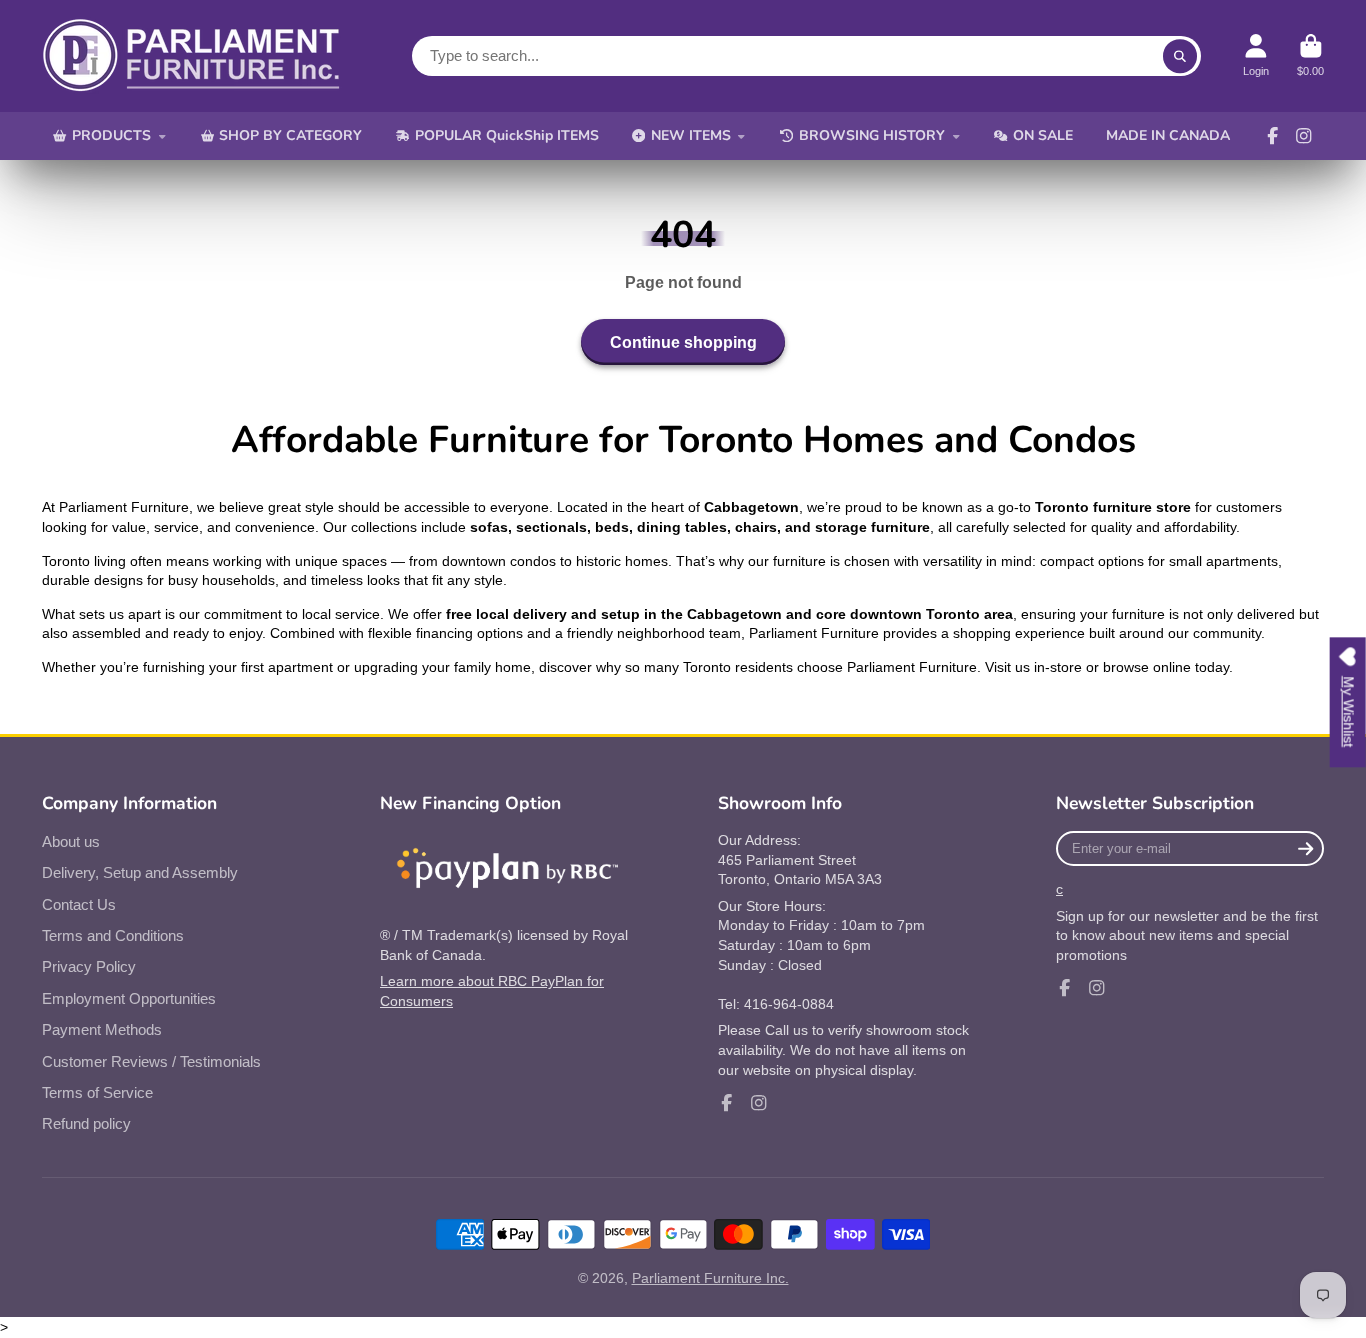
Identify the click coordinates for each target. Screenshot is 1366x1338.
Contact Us (79, 904)
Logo (192, 56)
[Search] (1180, 56)
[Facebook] (1273, 136)
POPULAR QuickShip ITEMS (507, 135)
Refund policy (86, 1123)
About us (71, 841)
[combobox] (806, 56)
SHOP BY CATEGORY (290, 135)
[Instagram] (1304, 136)
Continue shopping (683, 342)
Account (1256, 55)
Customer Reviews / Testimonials (151, 1061)
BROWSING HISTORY (872, 135)
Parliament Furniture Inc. (710, 1278)
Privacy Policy (89, 966)
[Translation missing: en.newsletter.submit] (1305, 848)
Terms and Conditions (113, 935)
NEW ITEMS (691, 135)
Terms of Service (97, 1092)
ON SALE (1043, 135)
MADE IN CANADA (1168, 135)
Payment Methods (102, 1029)
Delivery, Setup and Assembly (140, 872)
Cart (1310, 55)
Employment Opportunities (129, 998)
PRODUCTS (111, 135)
